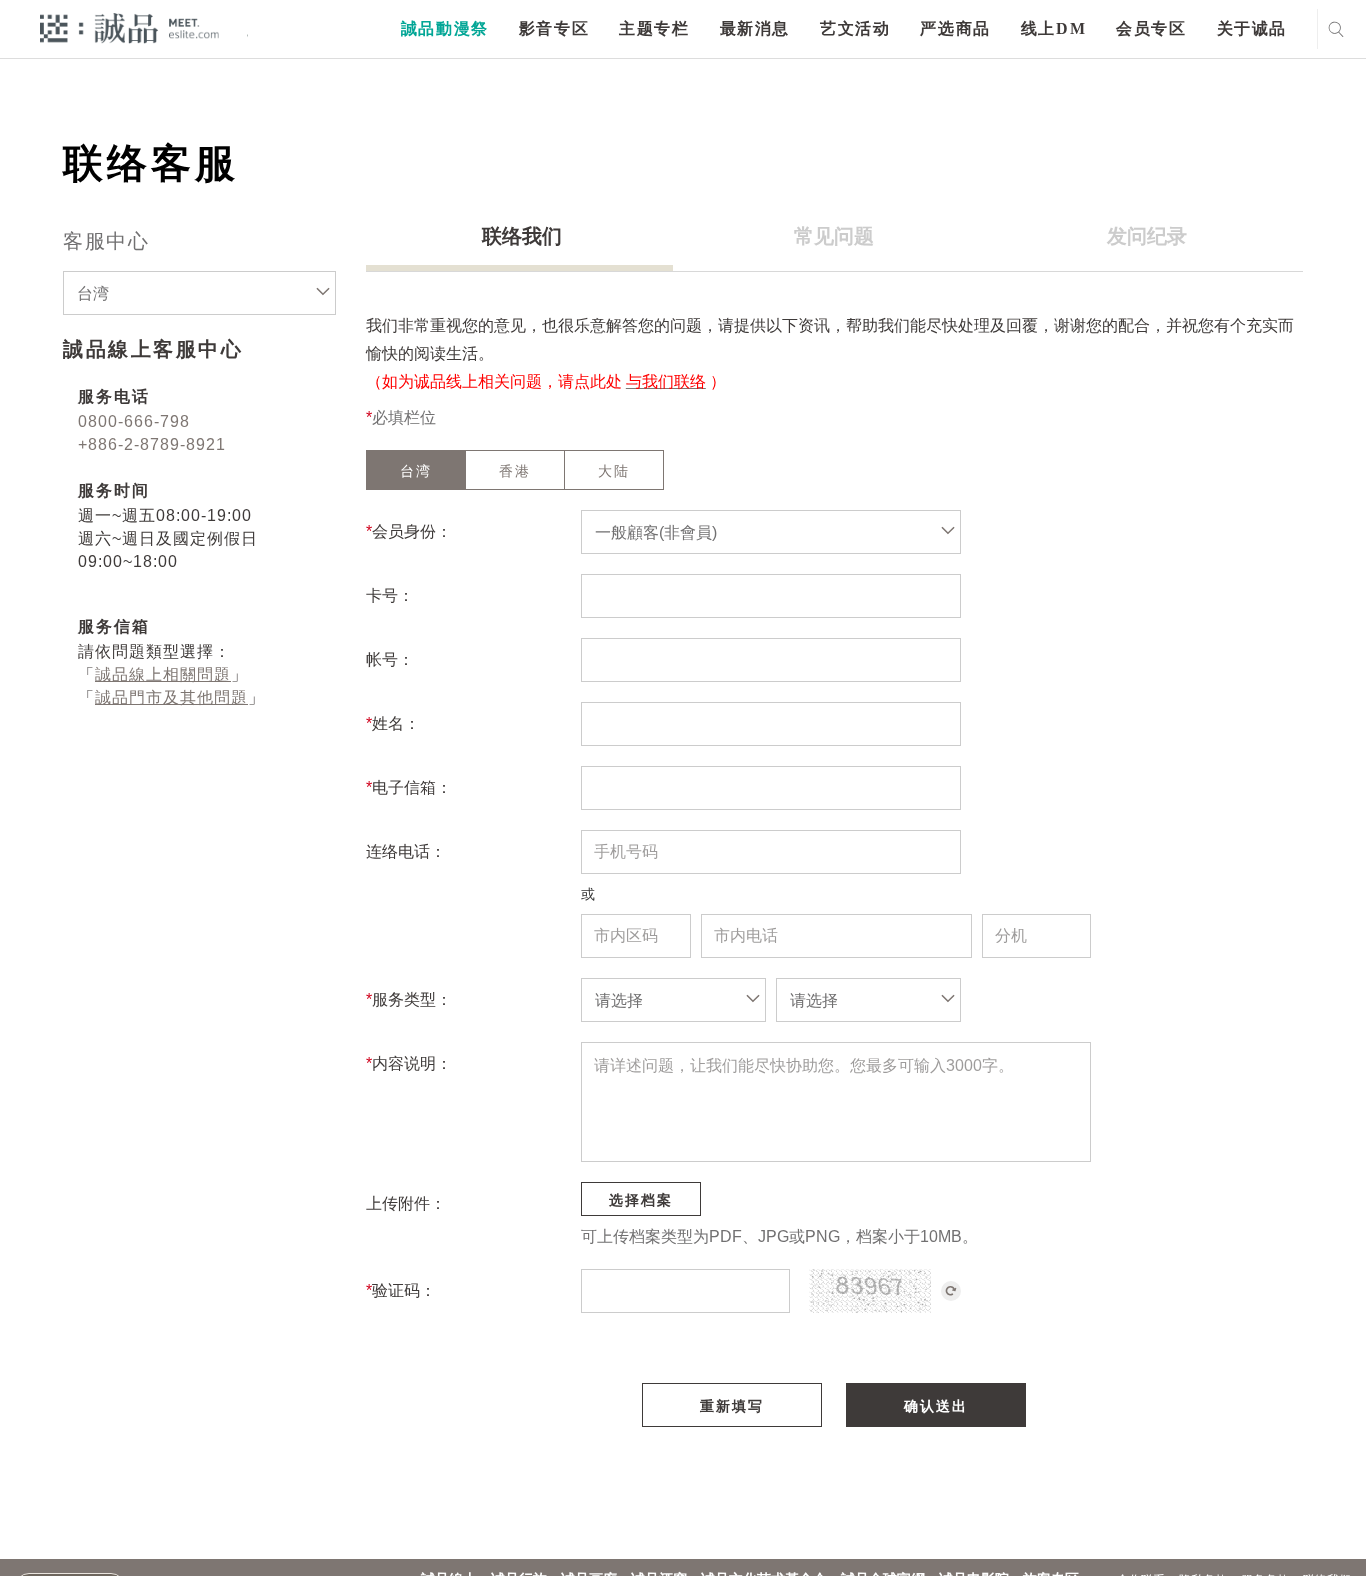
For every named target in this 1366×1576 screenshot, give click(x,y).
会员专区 (1151, 28)
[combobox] (199, 293)
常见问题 (834, 236)
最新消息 (755, 28)
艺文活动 (855, 28)
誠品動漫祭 (445, 28)
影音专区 (554, 28)
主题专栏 (654, 28)
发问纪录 (1147, 236)
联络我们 (522, 236)
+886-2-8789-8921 (152, 444)
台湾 (416, 471)
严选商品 (955, 28)
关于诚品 (1252, 28)
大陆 (614, 471)
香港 (515, 471)
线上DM (1053, 28)
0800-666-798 (134, 421)
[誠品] (129, 27)
